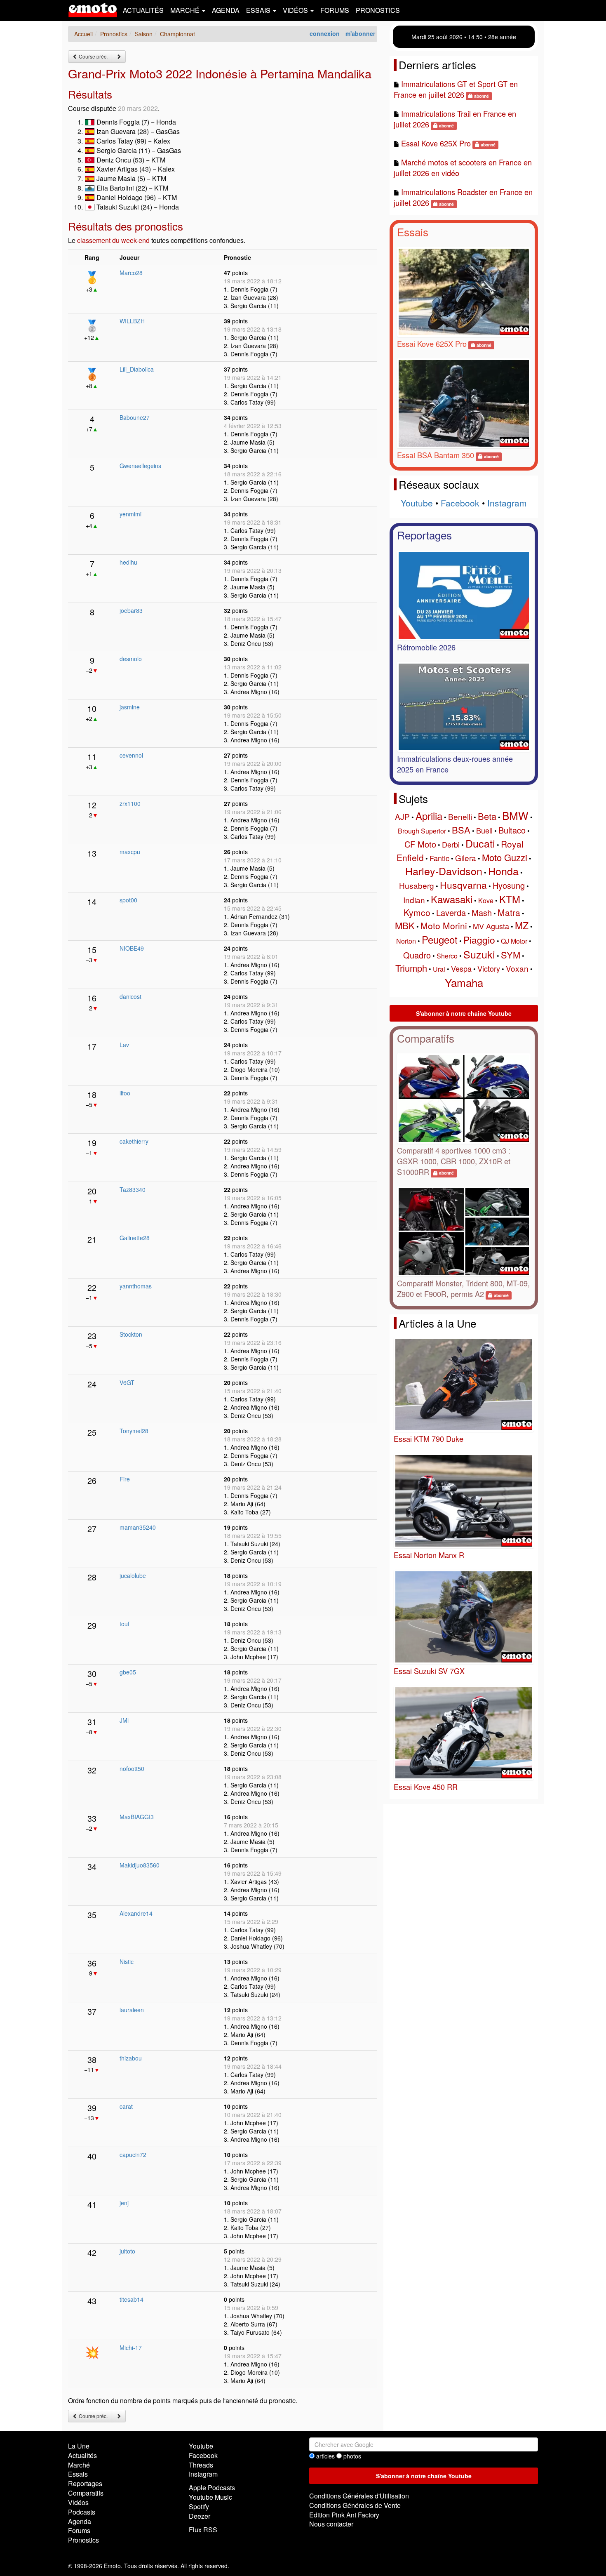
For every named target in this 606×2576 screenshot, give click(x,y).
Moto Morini (444, 925)
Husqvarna (463, 885)
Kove (486, 901)
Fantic (439, 858)
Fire (125, 1479)
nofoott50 (132, 1768)
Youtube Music (210, 2497)
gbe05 (128, 1672)
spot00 (128, 900)
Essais (413, 232)
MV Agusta (491, 926)
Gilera (466, 858)
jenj (124, 2203)
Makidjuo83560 (140, 1865)
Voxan (517, 968)
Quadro (417, 955)
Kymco (417, 912)
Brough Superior (422, 831)
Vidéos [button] (296, 10)
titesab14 (132, 2299)
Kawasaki (452, 899)
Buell (484, 830)
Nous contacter (331, 2524)
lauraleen (132, 2010)
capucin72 (133, 2155)
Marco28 (131, 273)
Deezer (200, 2516)
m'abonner (360, 33)
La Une (79, 2446)
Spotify (199, 2507)
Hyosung (509, 885)
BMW (515, 815)
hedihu (128, 562)
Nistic (127, 1961)
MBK (405, 925)
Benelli (460, 816)
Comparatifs (426, 1038)
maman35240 (138, 1527)
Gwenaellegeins (140, 466)
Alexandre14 (136, 1913)
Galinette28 (135, 1238)
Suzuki (479, 954)
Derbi (451, 844)
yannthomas (136, 1286)
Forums (335, 10)
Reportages (424, 535)
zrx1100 (130, 803)
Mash (482, 912)
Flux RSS (203, 2530)
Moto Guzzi (505, 857)
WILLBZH (132, 321)
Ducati (480, 843)
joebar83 (131, 610)
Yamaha (464, 982)
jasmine (130, 707)
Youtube (417, 503)
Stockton (131, 1334)
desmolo (131, 659)
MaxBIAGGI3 (137, 1817)
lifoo (125, 1093)
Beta (487, 816)
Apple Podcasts (212, 2488)
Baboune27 (135, 417)
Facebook (460, 503)
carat (126, 2106)
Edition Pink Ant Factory (344, 2515)
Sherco (447, 956)
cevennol (131, 755)
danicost (130, 996)
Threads (201, 2465)
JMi (124, 1720)
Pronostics (378, 10)
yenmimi (130, 514)
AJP (402, 816)
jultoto (127, 2251)
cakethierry (134, 1141)
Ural (439, 969)
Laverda (451, 912)
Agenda (226, 10)
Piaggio (479, 940)
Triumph (411, 968)
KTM (510, 899)
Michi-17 (131, 2348)
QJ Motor (514, 941)
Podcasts (82, 2512)
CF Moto (420, 844)
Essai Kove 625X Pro (436, 143)
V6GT (127, 1382)
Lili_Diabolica (137, 369)
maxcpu (130, 852)
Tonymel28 (134, 1431)
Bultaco (512, 830)
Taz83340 (133, 1189)
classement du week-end (113, 240)
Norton (406, 941)
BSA (461, 830)
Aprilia (429, 816)
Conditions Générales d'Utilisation (359, 2496)
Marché (79, 2465)
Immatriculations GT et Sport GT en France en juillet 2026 (456, 89)
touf (124, 1624)
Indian (414, 900)
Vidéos (78, 2502)
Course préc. (93, 56)
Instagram (507, 503)
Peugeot (440, 939)
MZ (522, 925)
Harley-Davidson (444, 871)
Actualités (143, 10)
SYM (511, 955)
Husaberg (417, 885)
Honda (503, 871)
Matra (509, 912)
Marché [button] (186, 10)
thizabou (131, 2058)
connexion (325, 33)
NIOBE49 (132, 948)
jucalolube (133, 1575)
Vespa (461, 968)
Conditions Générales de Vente (355, 2505)
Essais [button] (259, 10)
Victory (489, 968)
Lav (124, 1045)
